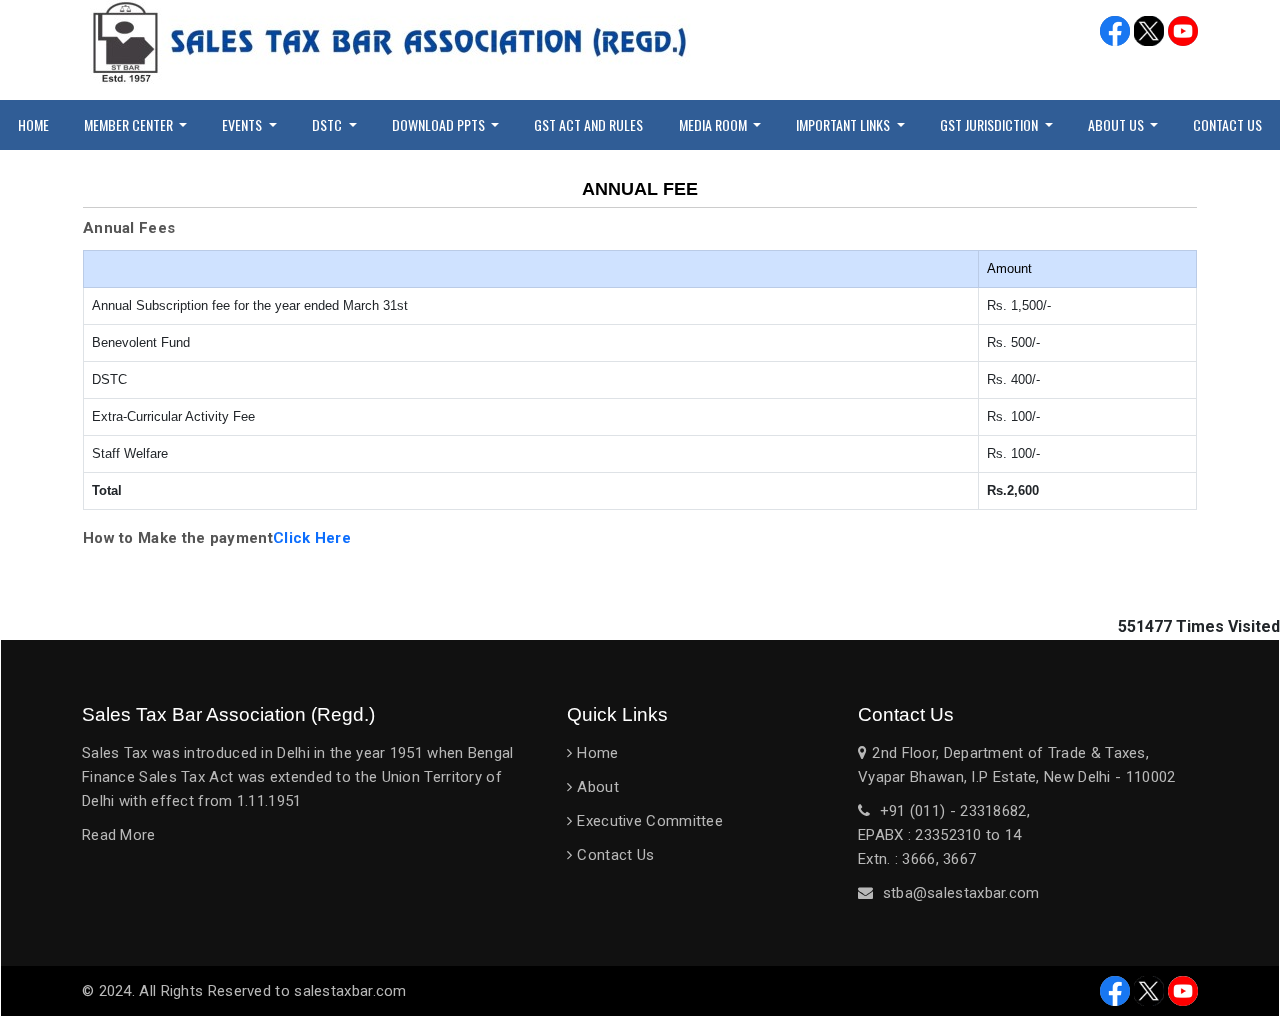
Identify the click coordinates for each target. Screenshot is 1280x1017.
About (598, 787)
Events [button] (243, 124)
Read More (119, 835)
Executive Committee (650, 821)
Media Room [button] (714, 124)
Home (33, 124)
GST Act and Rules (588, 124)
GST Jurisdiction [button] (990, 124)
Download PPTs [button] (440, 124)
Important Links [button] (844, 124)
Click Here (312, 538)
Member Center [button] (130, 124)
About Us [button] (1117, 124)
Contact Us (1227, 124)
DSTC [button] (328, 124)
